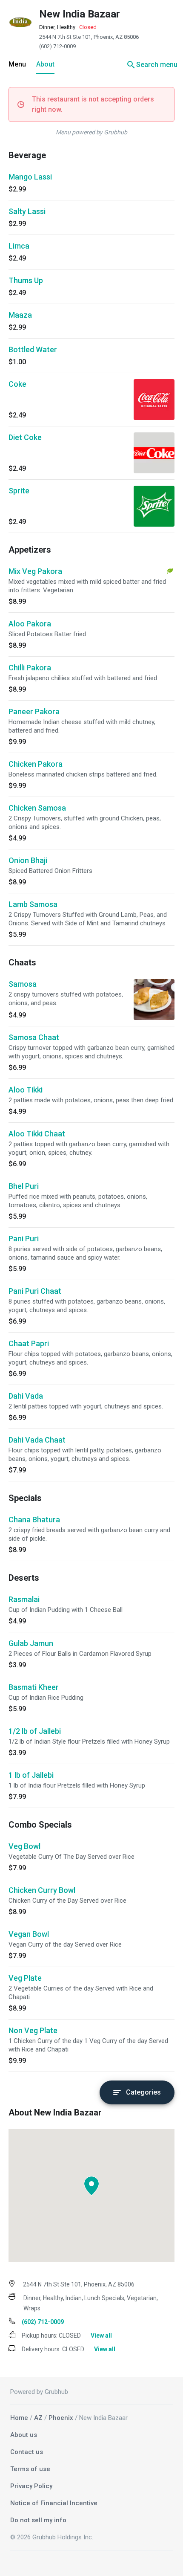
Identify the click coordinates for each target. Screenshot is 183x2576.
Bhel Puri (24, 1186)
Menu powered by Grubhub (91, 132)
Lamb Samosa (33, 904)
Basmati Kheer (34, 1687)
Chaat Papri (29, 1343)
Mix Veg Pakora (35, 571)
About (45, 64)
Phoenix (61, 2418)
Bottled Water (33, 349)
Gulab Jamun (31, 1643)
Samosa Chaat (34, 1037)
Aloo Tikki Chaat (37, 1134)
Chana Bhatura (34, 1520)
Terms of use (30, 2469)
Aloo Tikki (26, 1090)
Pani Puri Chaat (35, 1291)
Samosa (23, 984)
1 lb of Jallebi (31, 1775)
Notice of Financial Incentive (54, 2503)
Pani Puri (24, 1239)
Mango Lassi (30, 177)
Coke (17, 384)
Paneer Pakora (34, 711)
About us (24, 2435)
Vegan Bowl (29, 1934)
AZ (38, 2418)
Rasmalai (24, 1599)
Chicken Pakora (36, 764)
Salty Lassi (27, 211)
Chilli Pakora (30, 668)
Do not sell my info (38, 2520)
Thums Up (26, 280)
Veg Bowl (24, 1846)
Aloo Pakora (30, 624)
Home (19, 2418)
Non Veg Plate (33, 2030)
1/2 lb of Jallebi (35, 1731)
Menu (17, 64)
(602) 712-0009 (57, 46)
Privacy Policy (31, 2486)
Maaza (20, 315)
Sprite (19, 491)
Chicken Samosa (37, 808)
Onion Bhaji (28, 860)
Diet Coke (25, 437)
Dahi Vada (26, 1396)
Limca (19, 246)
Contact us (27, 2452)
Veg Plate (25, 1978)
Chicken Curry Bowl (42, 1890)
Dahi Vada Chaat (37, 1440)
